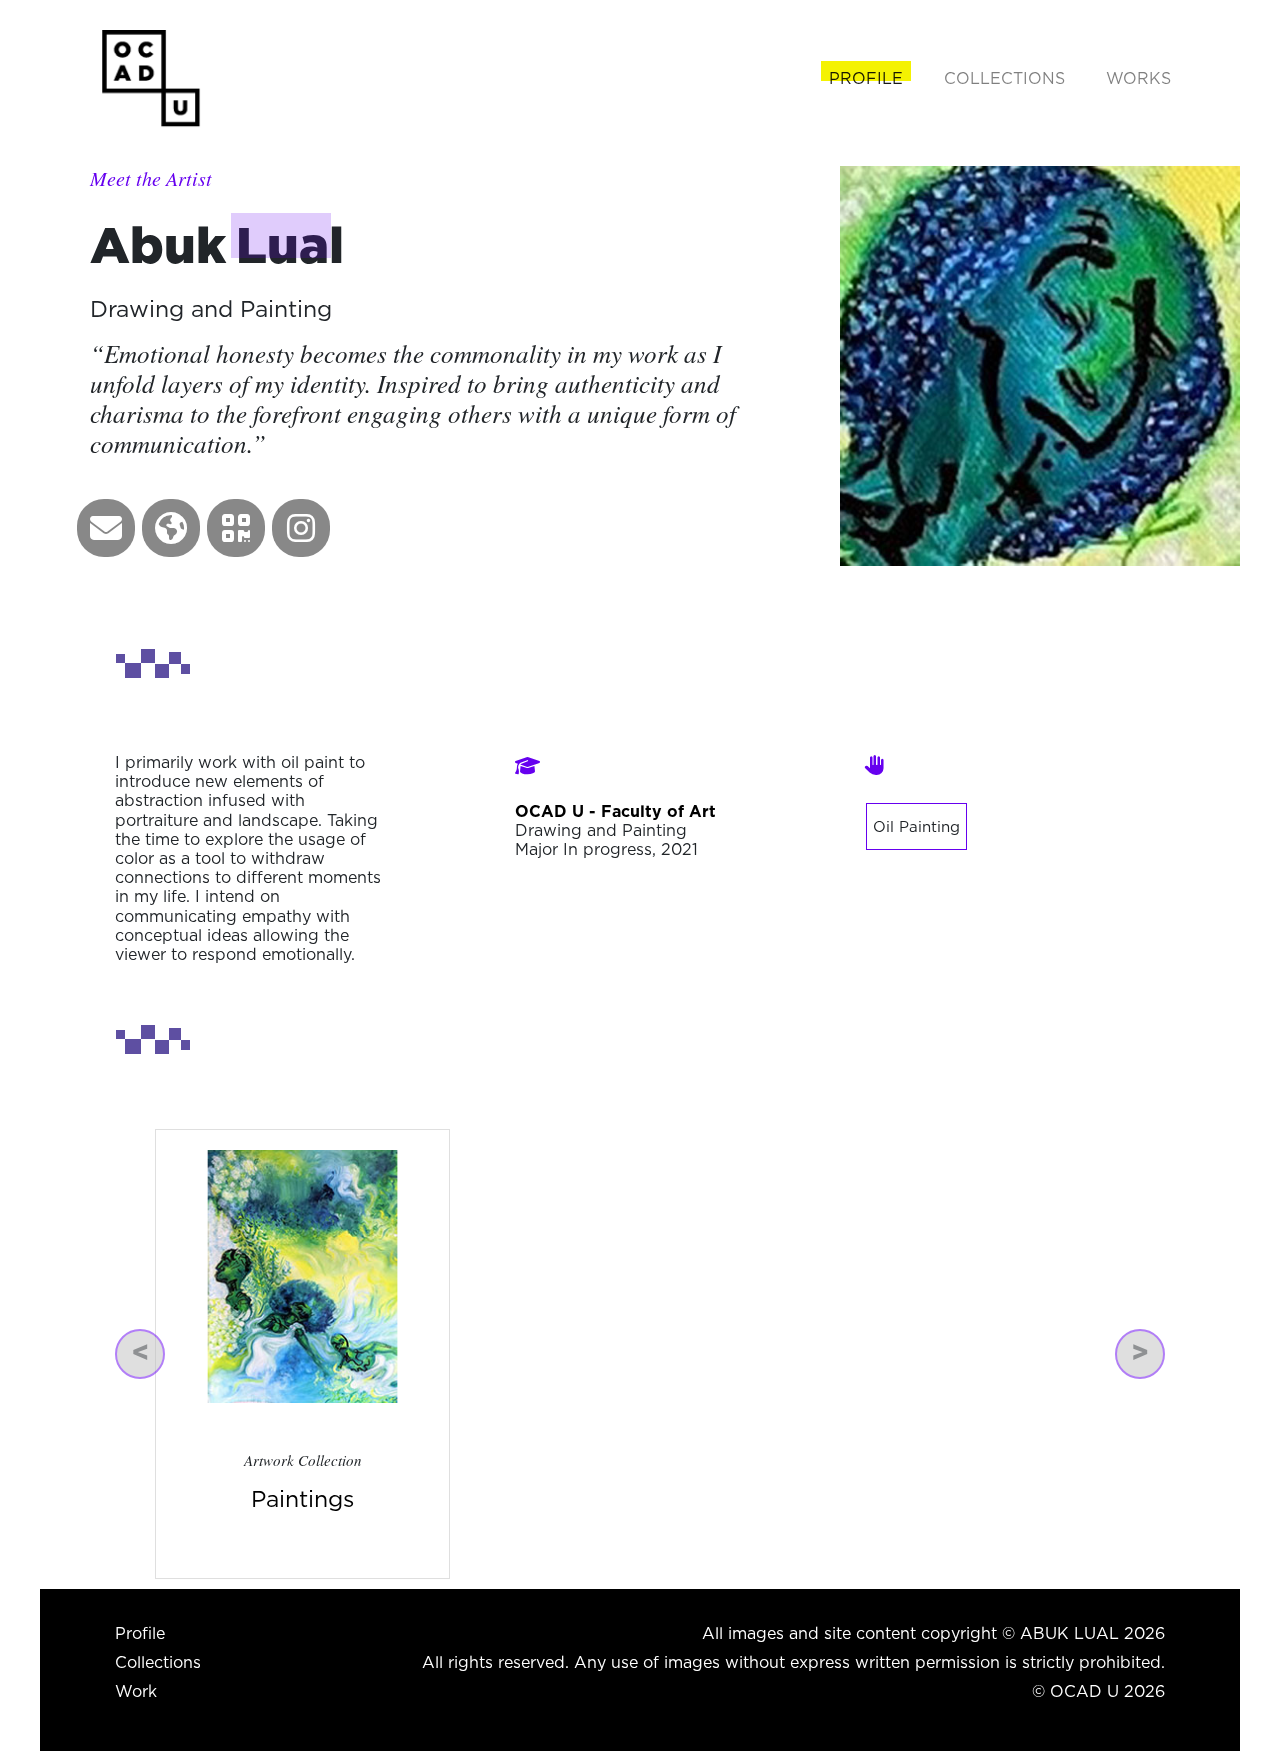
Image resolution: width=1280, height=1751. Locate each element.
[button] (106, 528)
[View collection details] (302, 1275)
